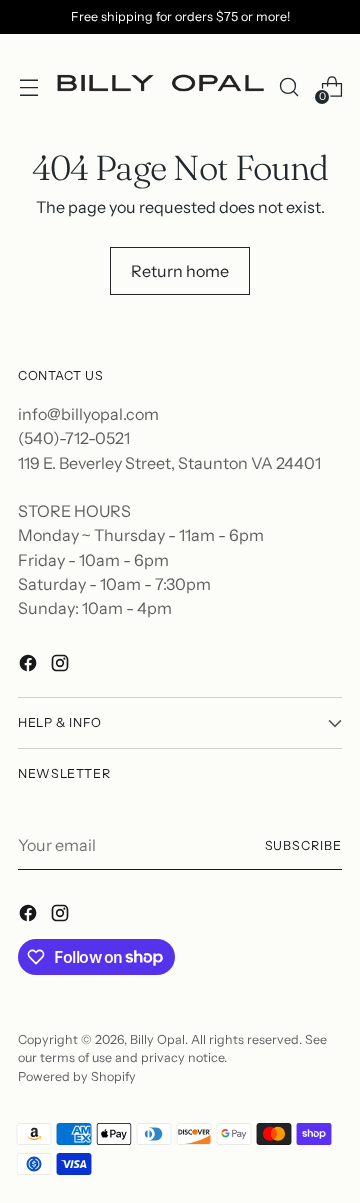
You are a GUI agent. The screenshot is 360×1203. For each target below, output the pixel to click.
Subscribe (303, 845)
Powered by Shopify (77, 1076)
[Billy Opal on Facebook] (30, 666)
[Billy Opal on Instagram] (62, 666)
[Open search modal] (288, 87)
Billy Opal (157, 1039)
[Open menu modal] (28, 87)
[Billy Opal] (158, 87)
